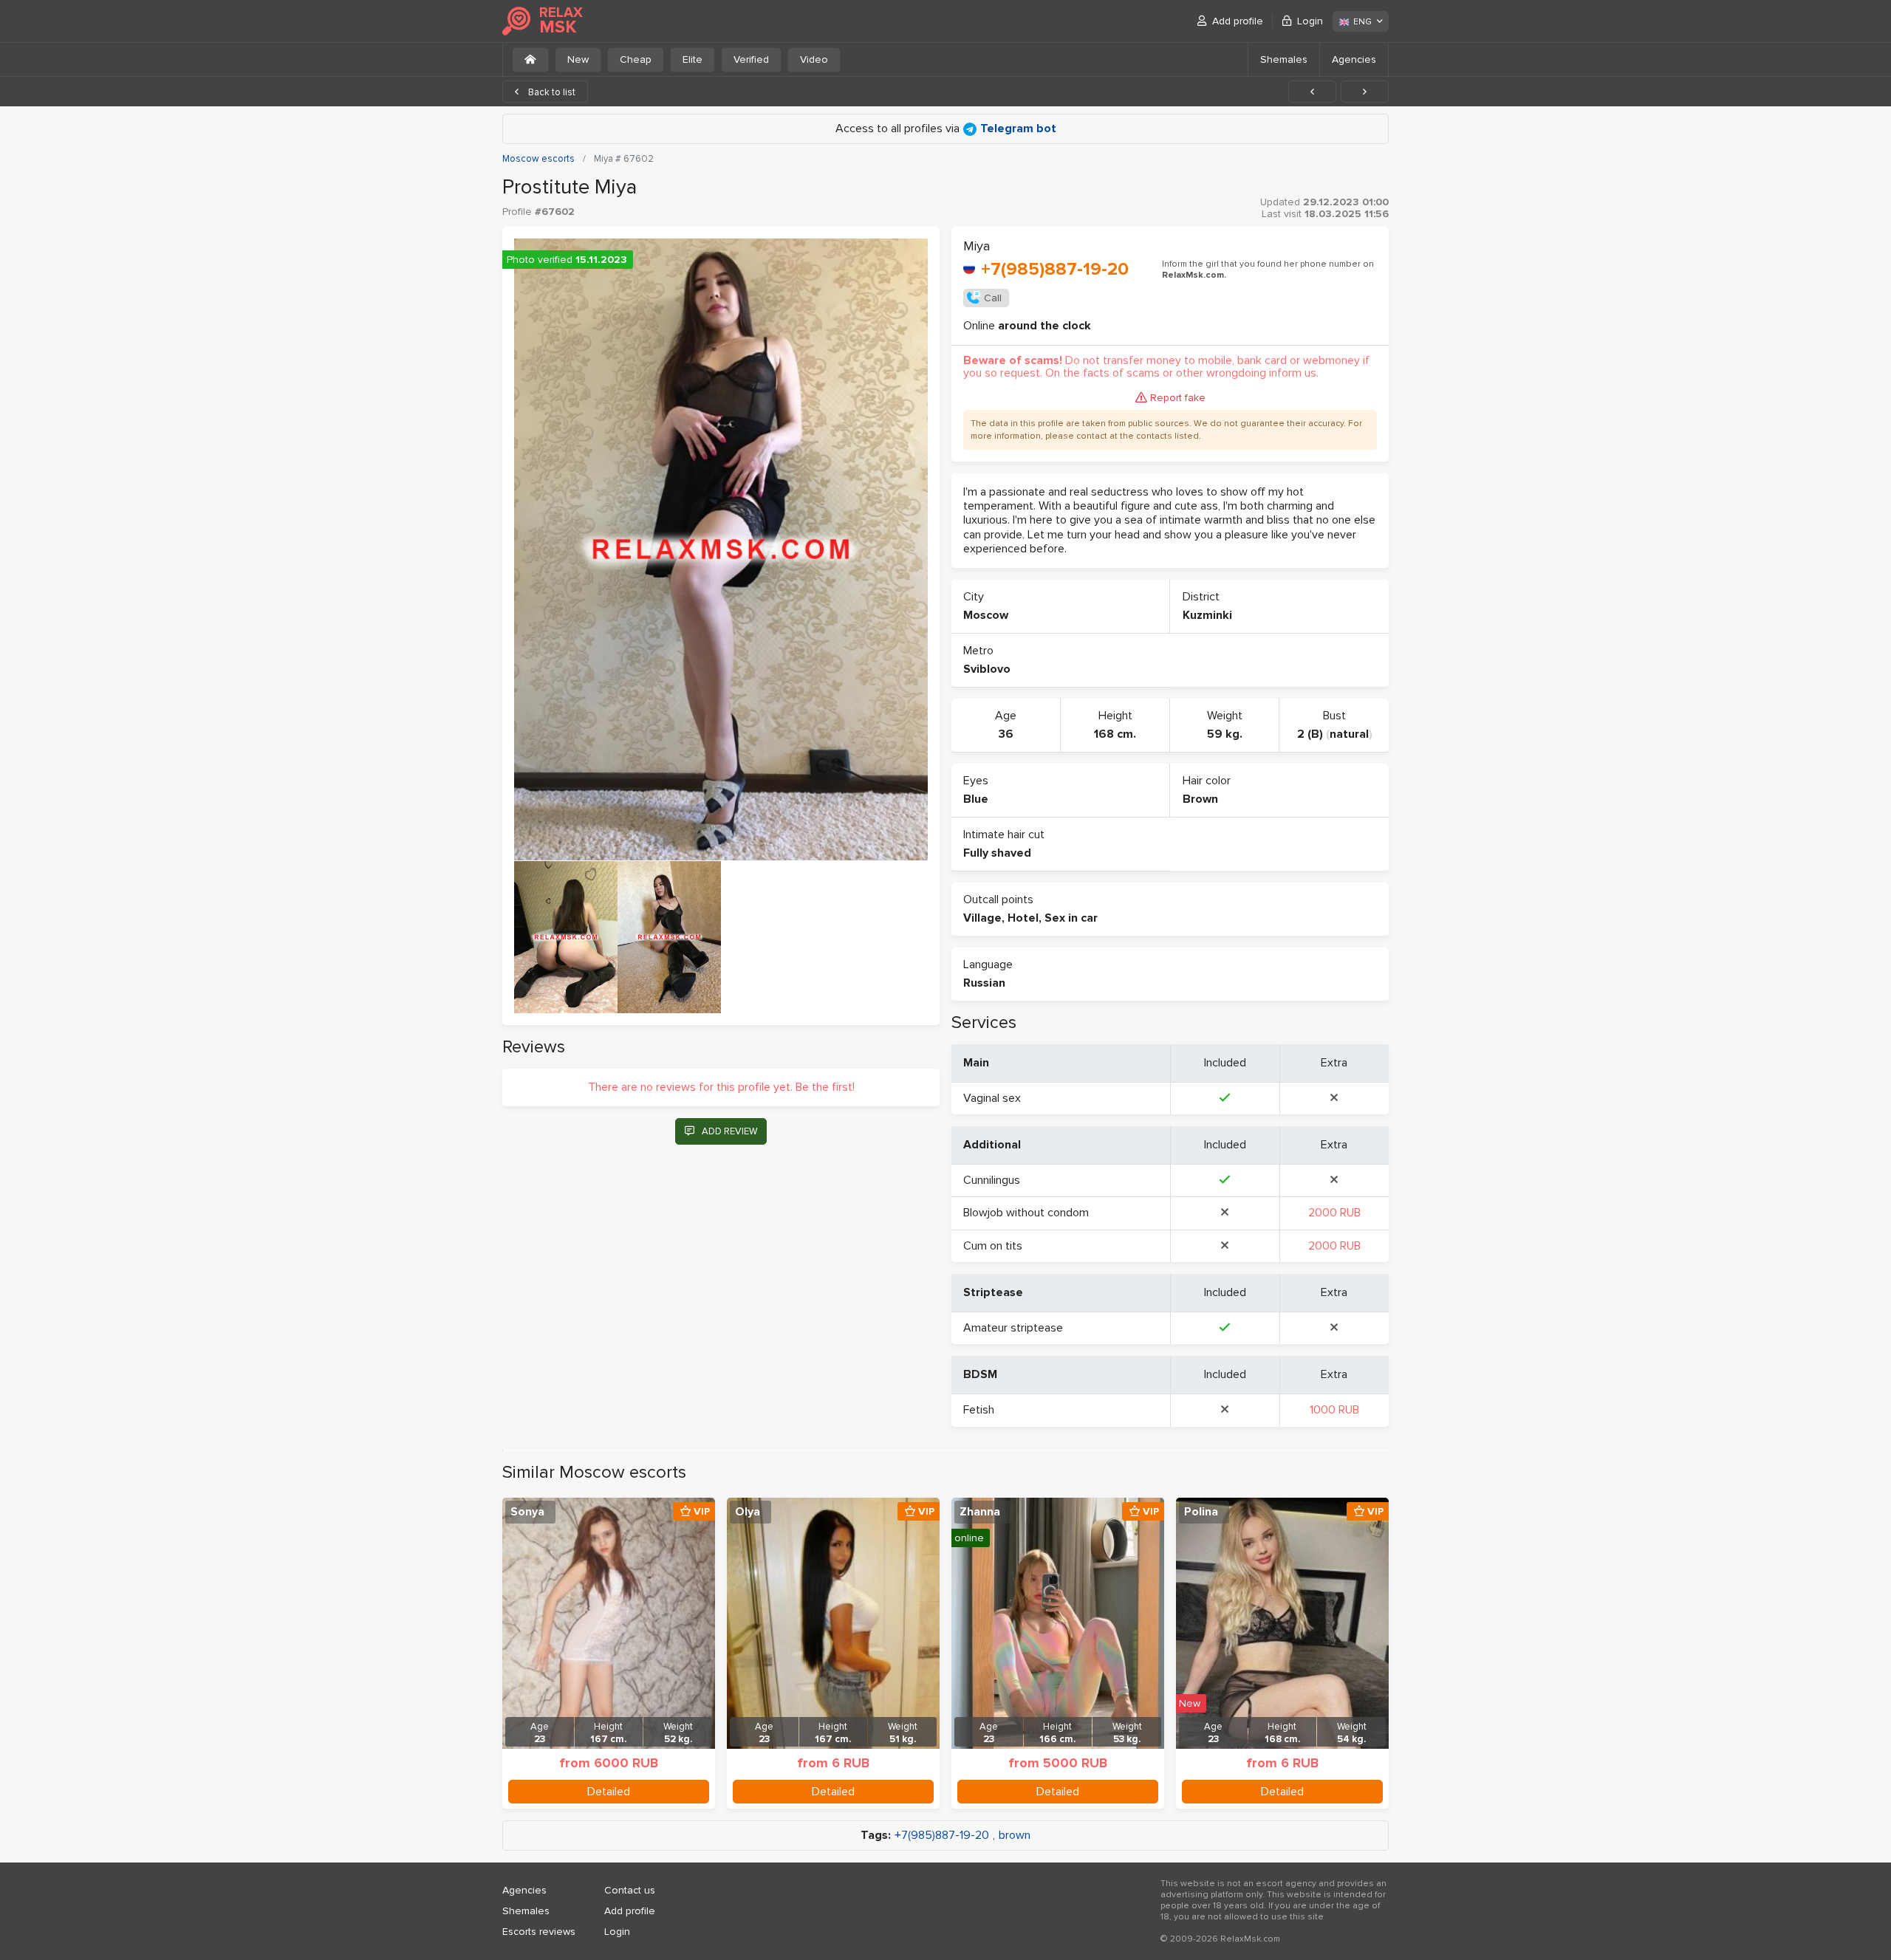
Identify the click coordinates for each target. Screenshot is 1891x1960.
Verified (751, 59)
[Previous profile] (1312, 92)
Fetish (979, 1410)
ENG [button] (1362, 22)
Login (1310, 21)
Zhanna (980, 1512)
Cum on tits (993, 1246)
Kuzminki (1207, 615)
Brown (1200, 799)
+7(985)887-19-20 (1055, 269)
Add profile (1238, 21)
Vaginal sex (992, 1098)
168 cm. (1115, 734)
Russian (984, 983)
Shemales (1284, 59)
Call (993, 298)
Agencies (1354, 59)
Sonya (527, 1512)
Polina (1201, 1512)
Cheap (636, 59)
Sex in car (1071, 918)
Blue (976, 799)
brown (1015, 1836)
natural (1349, 734)
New (578, 59)
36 (1006, 734)
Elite (693, 59)
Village (982, 918)
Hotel (1023, 918)
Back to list (551, 92)
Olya (748, 1512)
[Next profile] (1365, 92)
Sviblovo (987, 669)
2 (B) (1310, 734)
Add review (729, 1131)
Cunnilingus (992, 1180)
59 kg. (1225, 734)
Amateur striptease (1013, 1328)
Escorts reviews (539, 1932)
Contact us (630, 1890)
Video (814, 59)
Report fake (1178, 398)
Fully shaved (997, 853)
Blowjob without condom (1026, 1213)
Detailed (609, 1792)
